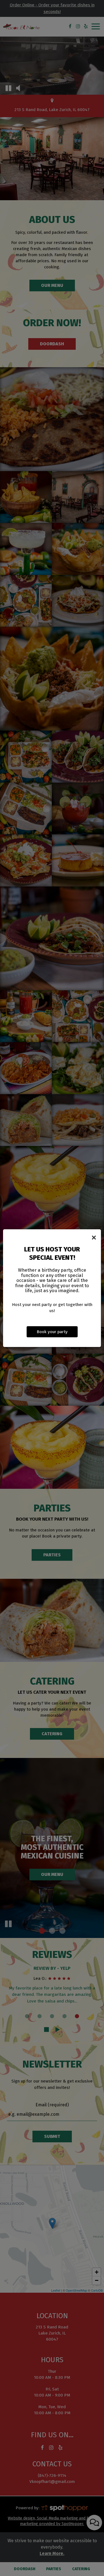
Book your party (52, 1332)
